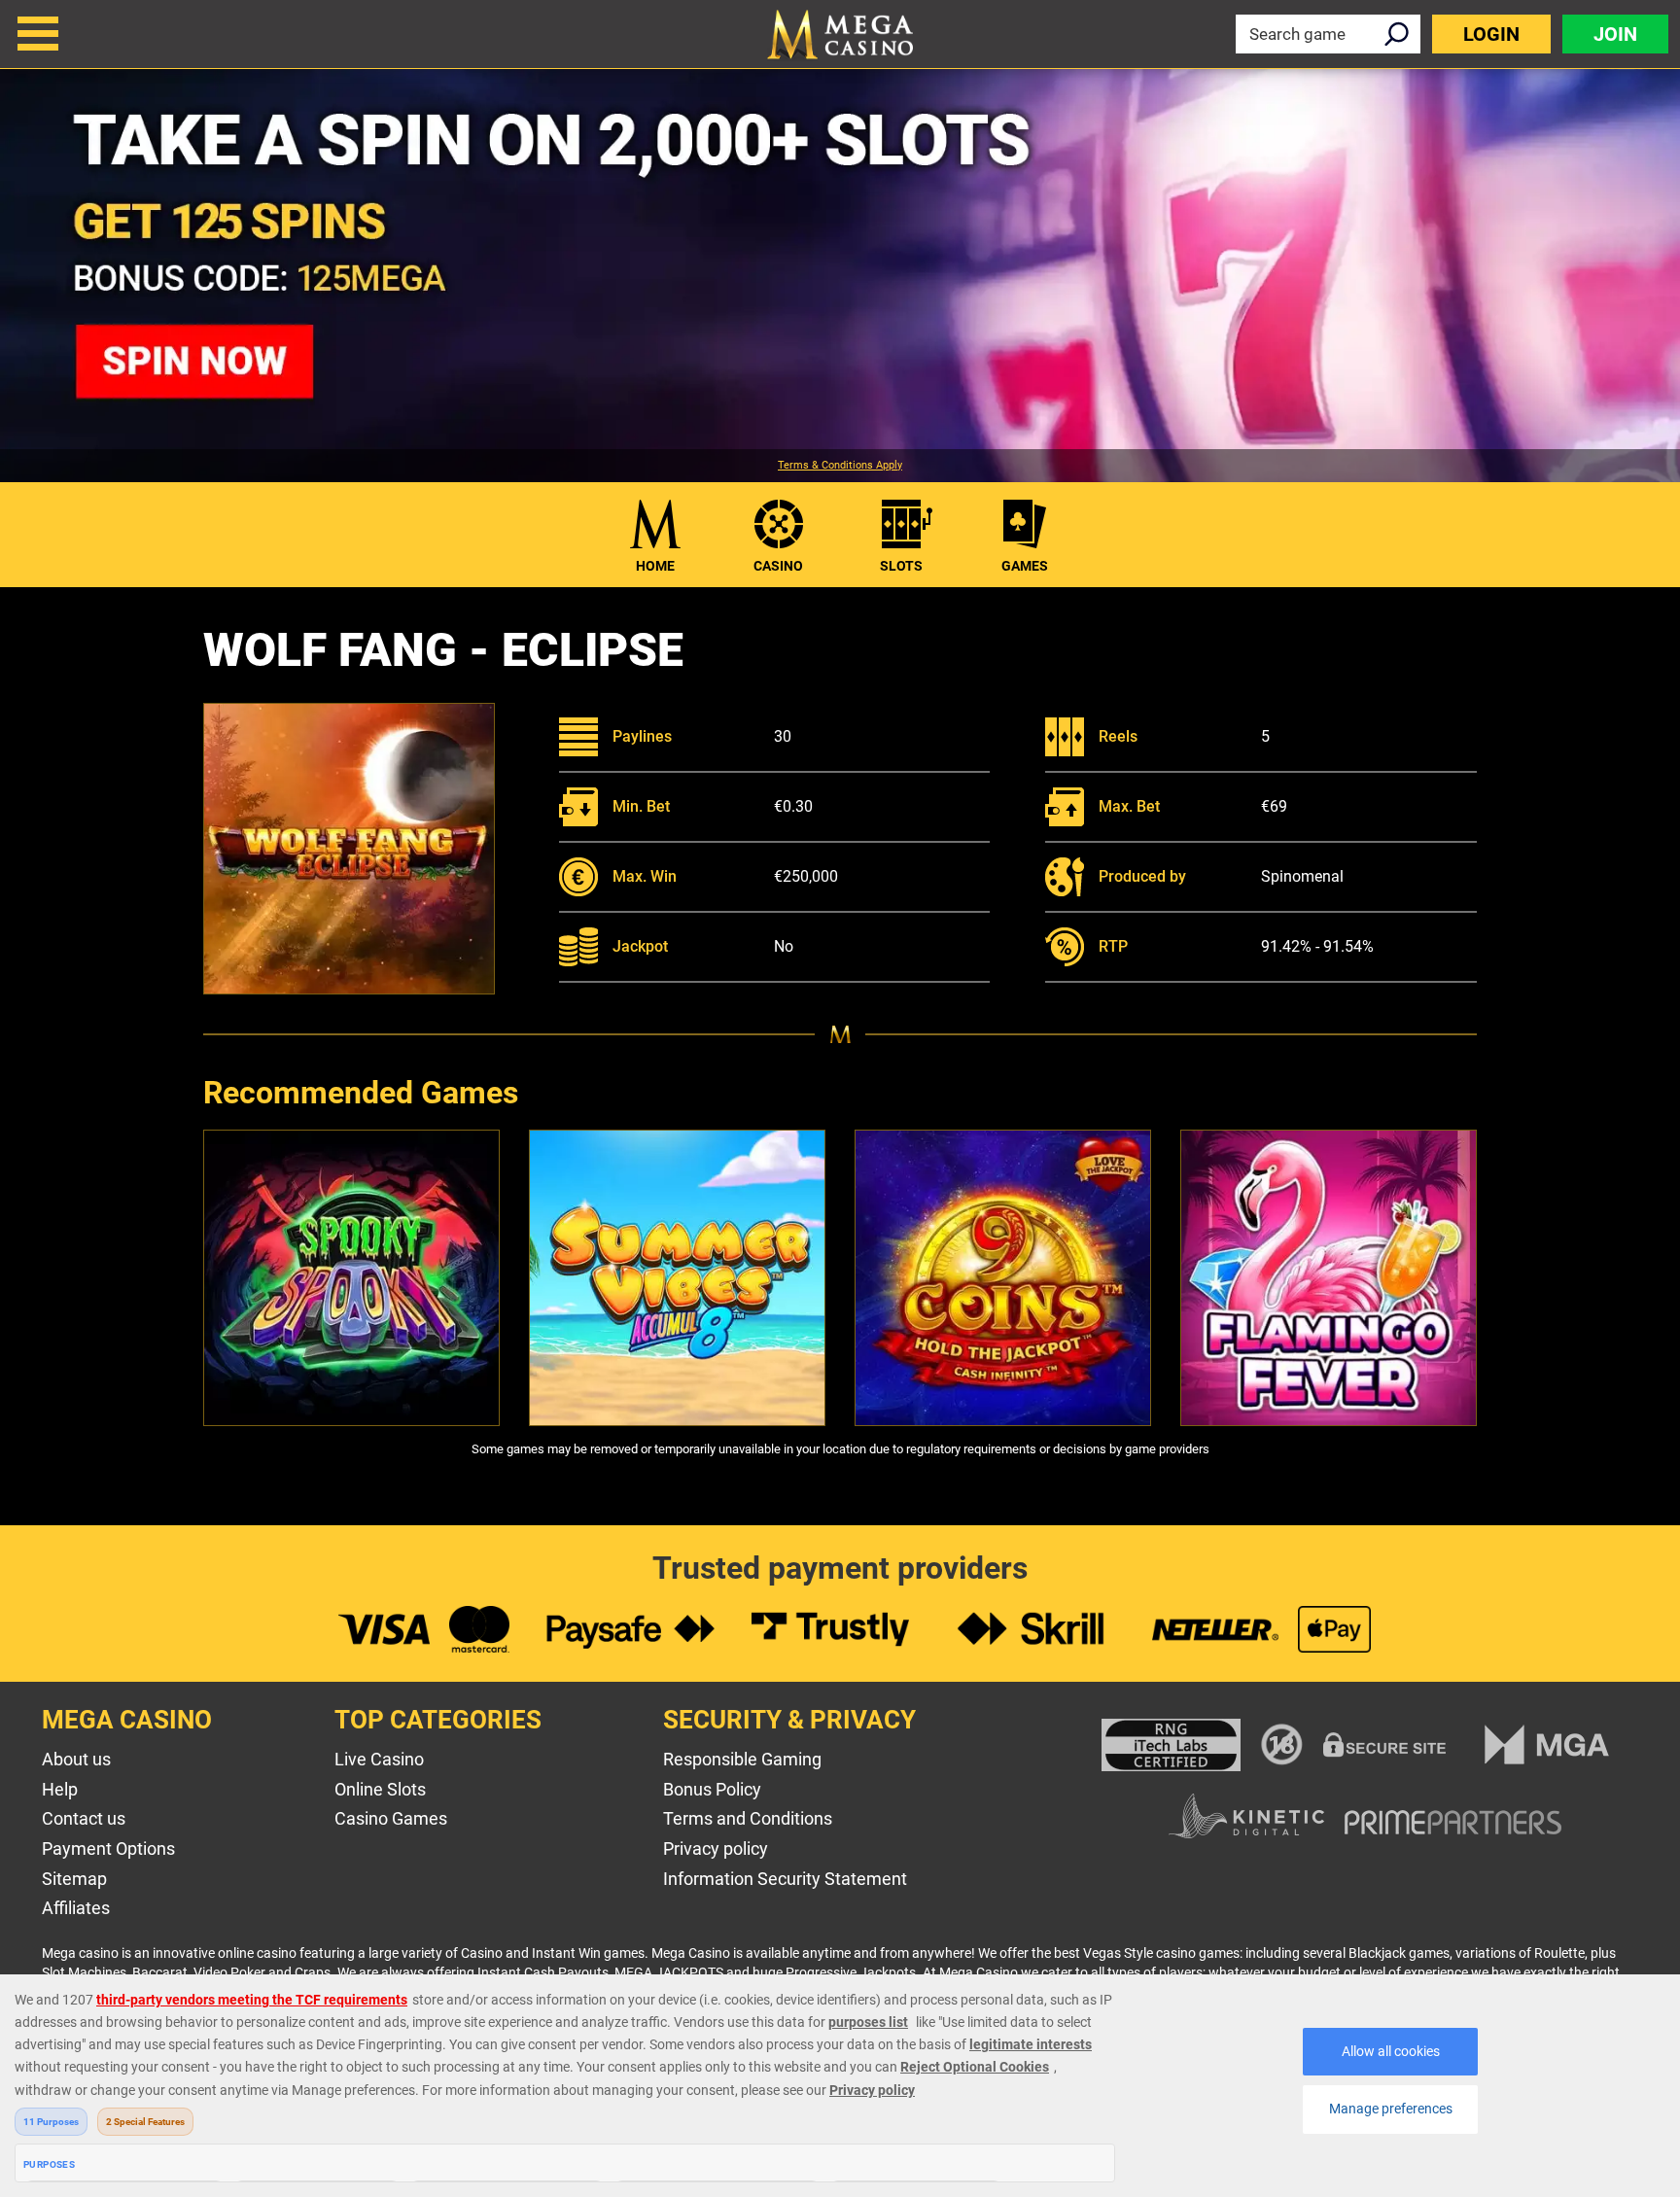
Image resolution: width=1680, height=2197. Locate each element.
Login (1491, 34)
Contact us (84, 1818)
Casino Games (391, 1818)
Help (60, 1789)
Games (1025, 566)
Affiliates (76, 1908)
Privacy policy (716, 1848)
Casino (778, 566)
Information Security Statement (785, 1879)
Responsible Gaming (742, 1759)
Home (655, 566)
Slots (901, 566)
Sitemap (74, 1879)
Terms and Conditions (748, 1818)
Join (1615, 34)
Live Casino (379, 1759)
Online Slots (380, 1789)
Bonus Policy (712, 1789)
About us (76, 1759)
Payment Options (108, 1848)
